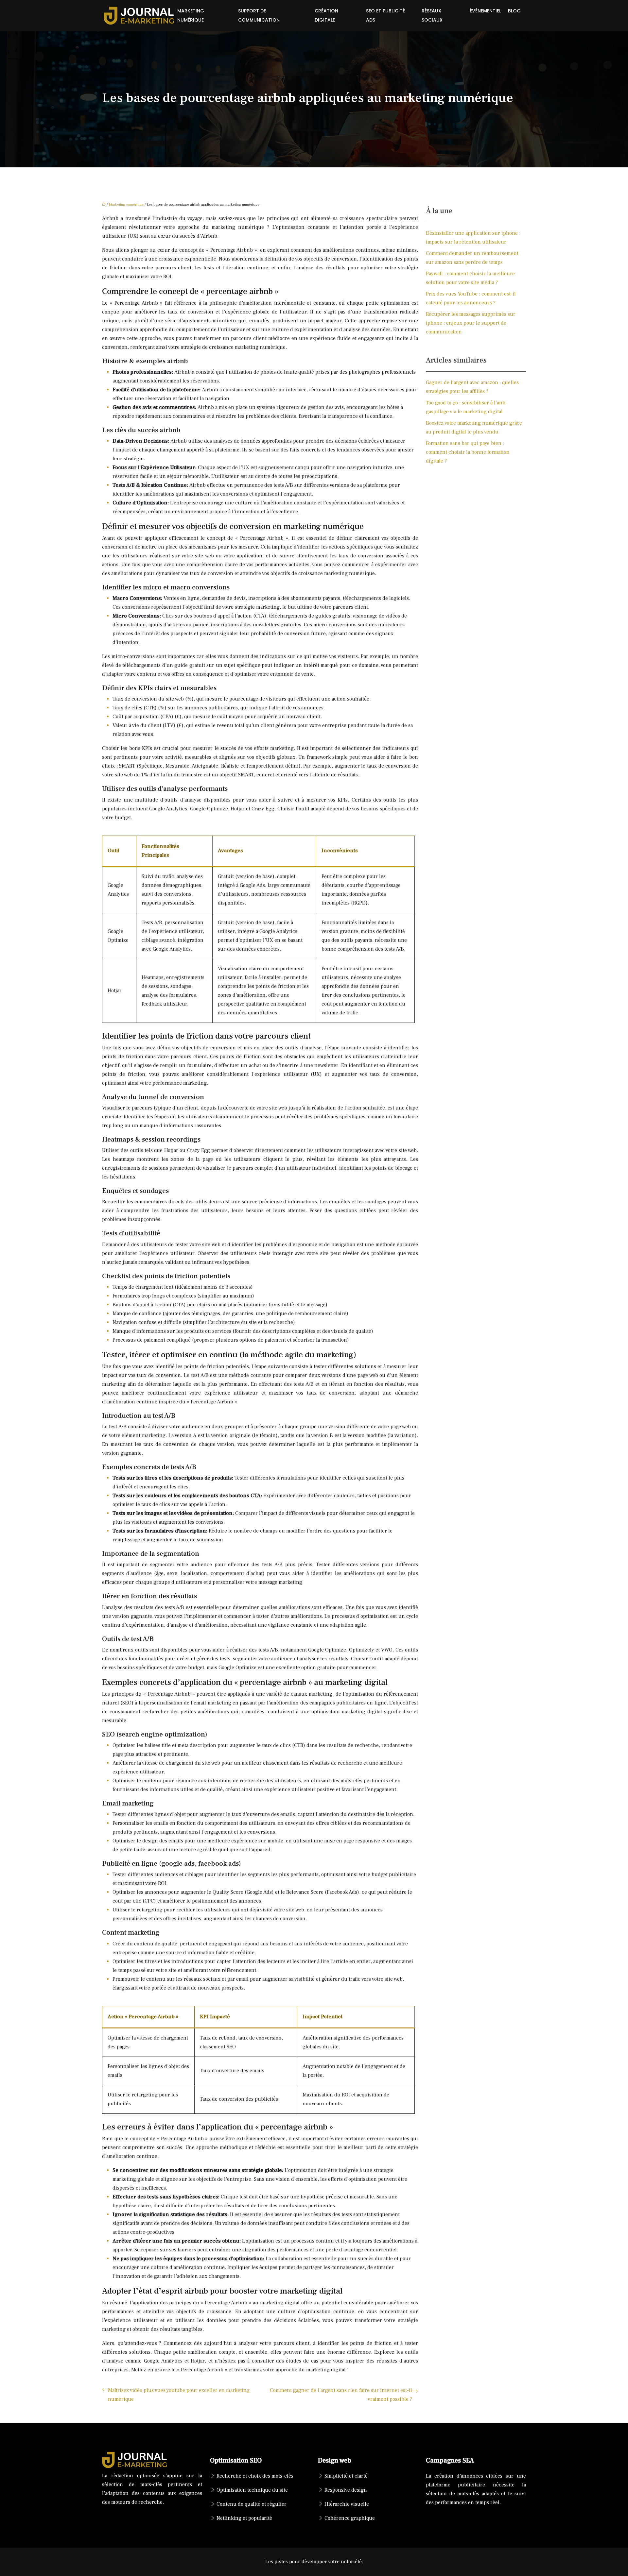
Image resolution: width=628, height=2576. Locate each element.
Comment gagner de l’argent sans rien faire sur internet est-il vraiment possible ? (341, 2395)
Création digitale (326, 16)
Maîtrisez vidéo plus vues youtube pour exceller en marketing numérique (179, 2395)
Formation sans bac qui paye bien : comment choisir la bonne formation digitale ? (468, 452)
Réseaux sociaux (432, 16)
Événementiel (485, 11)
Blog (514, 11)
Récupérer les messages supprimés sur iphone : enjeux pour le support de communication (471, 323)
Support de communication (259, 16)
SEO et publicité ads (385, 16)
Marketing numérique (191, 16)
